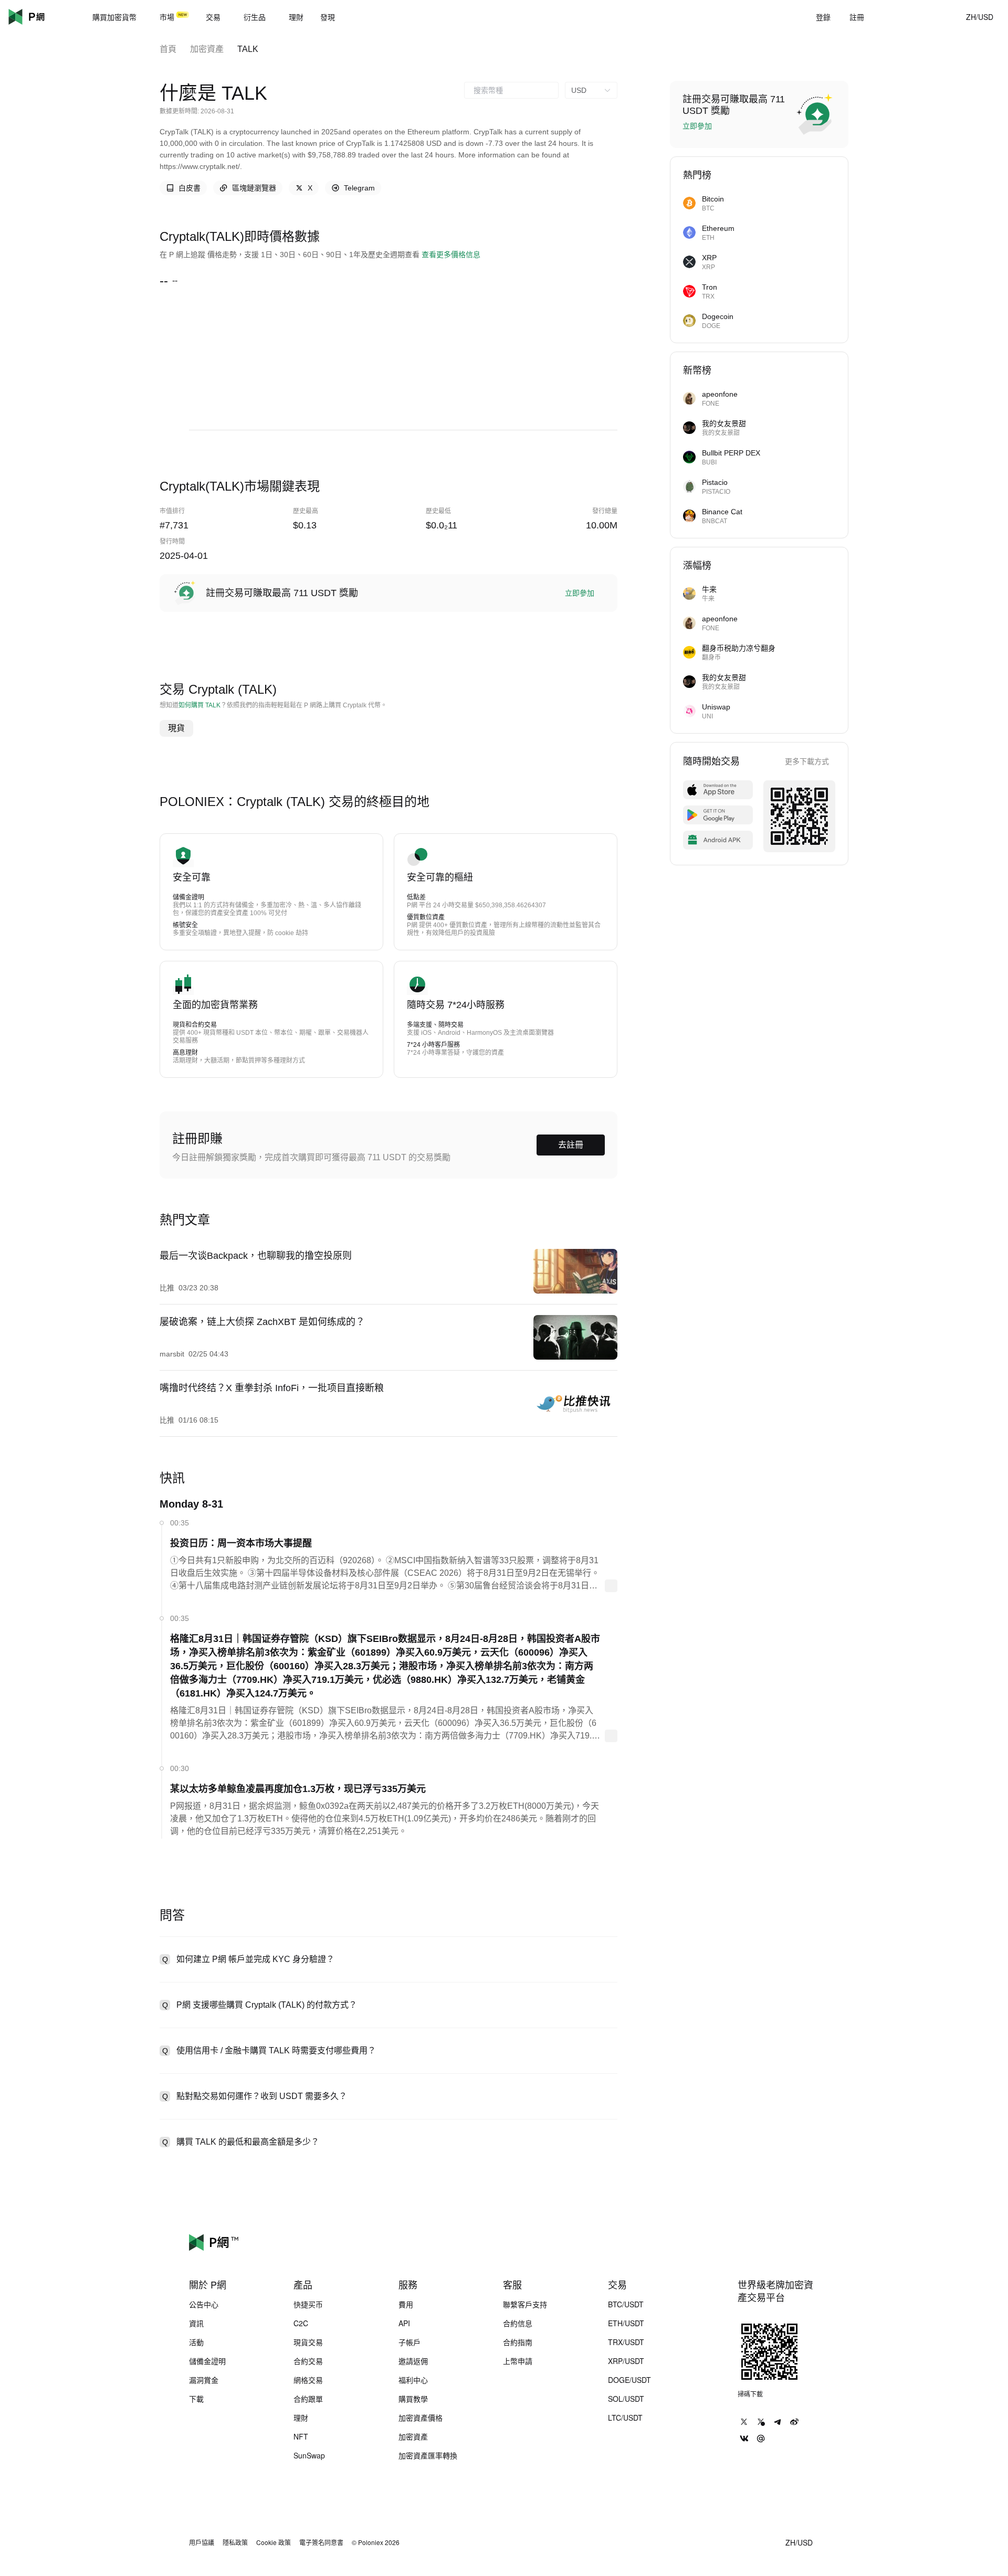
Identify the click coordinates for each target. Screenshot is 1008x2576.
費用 (406, 2304)
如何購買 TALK (199, 705)
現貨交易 (308, 2342)
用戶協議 (202, 2542)
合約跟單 (308, 2399)
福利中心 (413, 2380)
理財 (301, 2418)
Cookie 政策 (274, 2542)
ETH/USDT (626, 2323)
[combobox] (511, 90)
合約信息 (518, 2323)
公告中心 (204, 2304)
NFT (301, 2436)
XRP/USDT (626, 2361)
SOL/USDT (626, 2399)
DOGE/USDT (629, 2380)
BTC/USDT (626, 2304)
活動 (196, 2342)
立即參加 (580, 593)
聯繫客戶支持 (525, 2304)
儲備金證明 (207, 2361)
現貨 (176, 728)
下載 (196, 2399)
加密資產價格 (421, 2418)
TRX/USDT (626, 2342)
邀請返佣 (413, 2361)
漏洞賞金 (204, 2380)
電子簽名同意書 (321, 2542)
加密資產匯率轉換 (428, 2455)
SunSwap (309, 2455)
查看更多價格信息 (451, 255)
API (404, 2323)
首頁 (168, 49)
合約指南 (518, 2342)
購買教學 (413, 2399)
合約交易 (308, 2361)
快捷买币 (308, 2304)
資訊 (196, 2323)
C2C (301, 2323)
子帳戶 (409, 2342)
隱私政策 (235, 2542)
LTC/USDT (625, 2418)
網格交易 (308, 2380)
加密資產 (207, 49)
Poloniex (42, 17)
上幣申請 (518, 2361)
